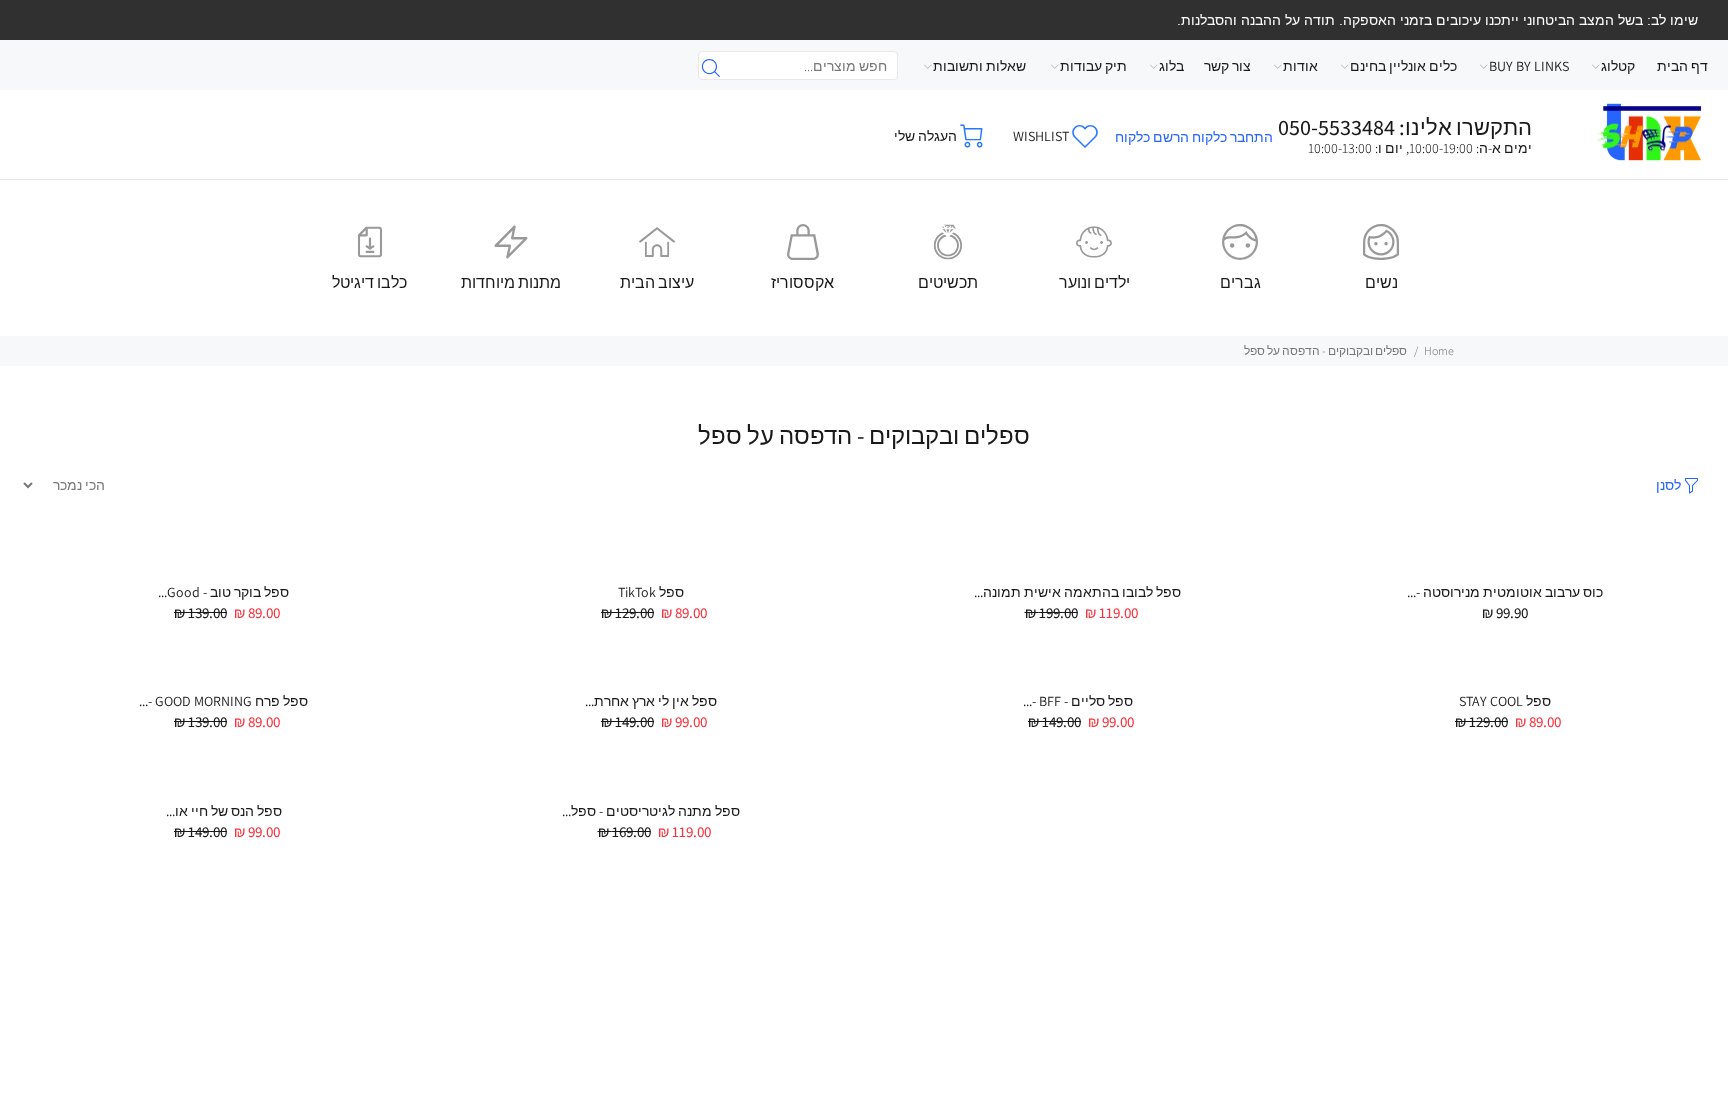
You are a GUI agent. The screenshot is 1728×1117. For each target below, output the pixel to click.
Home (1439, 350)
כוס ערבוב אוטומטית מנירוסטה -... (1505, 592)
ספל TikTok (651, 592)
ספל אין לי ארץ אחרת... (651, 701)
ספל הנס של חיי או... (224, 811)
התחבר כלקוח (1232, 137)
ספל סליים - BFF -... (1078, 701)
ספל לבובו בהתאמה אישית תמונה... (1077, 592)
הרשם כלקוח (1152, 137)
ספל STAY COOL (1505, 701)
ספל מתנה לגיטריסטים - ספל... (651, 811)
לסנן (1668, 485)
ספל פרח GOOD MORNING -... (223, 701)
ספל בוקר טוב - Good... (223, 592)
